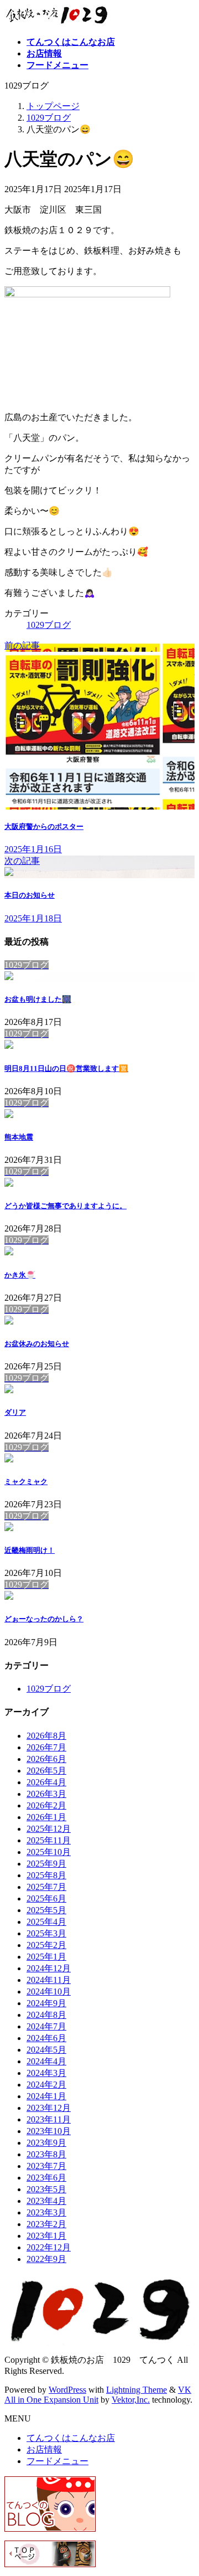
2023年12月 (49, 2108)
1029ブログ (49, 625)
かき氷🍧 (20, 1275)
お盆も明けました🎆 (38, 999)
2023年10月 (49, 2131)
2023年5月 (46, 2189)
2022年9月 (46, 2259)
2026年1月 (46, 1817)
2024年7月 (46, 2026)
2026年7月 (46, 1747)
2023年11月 (49, 2119)
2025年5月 (46, 1910)
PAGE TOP (184, 2487)
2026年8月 (46, 1736)
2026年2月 (46, 1805)
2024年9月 (46, 2003)
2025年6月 (46, 1898)
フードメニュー (57, 2461)
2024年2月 (46, 2085)
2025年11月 (49, 1840)
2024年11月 (49, 1980)
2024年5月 (46, 2050)
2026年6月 (46, 1759)
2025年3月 (46, 1933)
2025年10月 (49, 1852)
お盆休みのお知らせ (37, 1344)
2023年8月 (46, 2154)
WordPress (67, 2390)
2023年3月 (46, 2212)
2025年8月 (46, 1875)
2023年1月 (46, 2236)
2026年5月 (46, 1771)
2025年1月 (46, 1957)
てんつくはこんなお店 (71, 2438)
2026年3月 (46, 1794)
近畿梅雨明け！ (30, 1550)
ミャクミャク (26, 1482)
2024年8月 (46, 2015)
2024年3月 (46, 2073)
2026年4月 (46, 1782)
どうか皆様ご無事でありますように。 (66, 1206)
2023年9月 (46, 2143)
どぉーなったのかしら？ (44, 1619)
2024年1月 (46, 2096)
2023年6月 (46, 2178)
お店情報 (44, 2449)
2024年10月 (49, 1992)
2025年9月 (46, 1864)
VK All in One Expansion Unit (98, 2395)
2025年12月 (49, 1829)
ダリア (15, 1412)
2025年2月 (46, 1945)
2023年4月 (46, 2201)
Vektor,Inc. (131, 2400)
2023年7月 (46, 2166)
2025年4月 (46, 1922)
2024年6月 (46, 2038)
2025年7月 (46, 1887)
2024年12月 (49, 1968)
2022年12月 (49, 2247)
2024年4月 (46, 2061)
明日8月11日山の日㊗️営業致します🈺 (66, 1068)
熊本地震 (19, 1137)
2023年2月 (46, 2224)
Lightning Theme (137, 2390)
